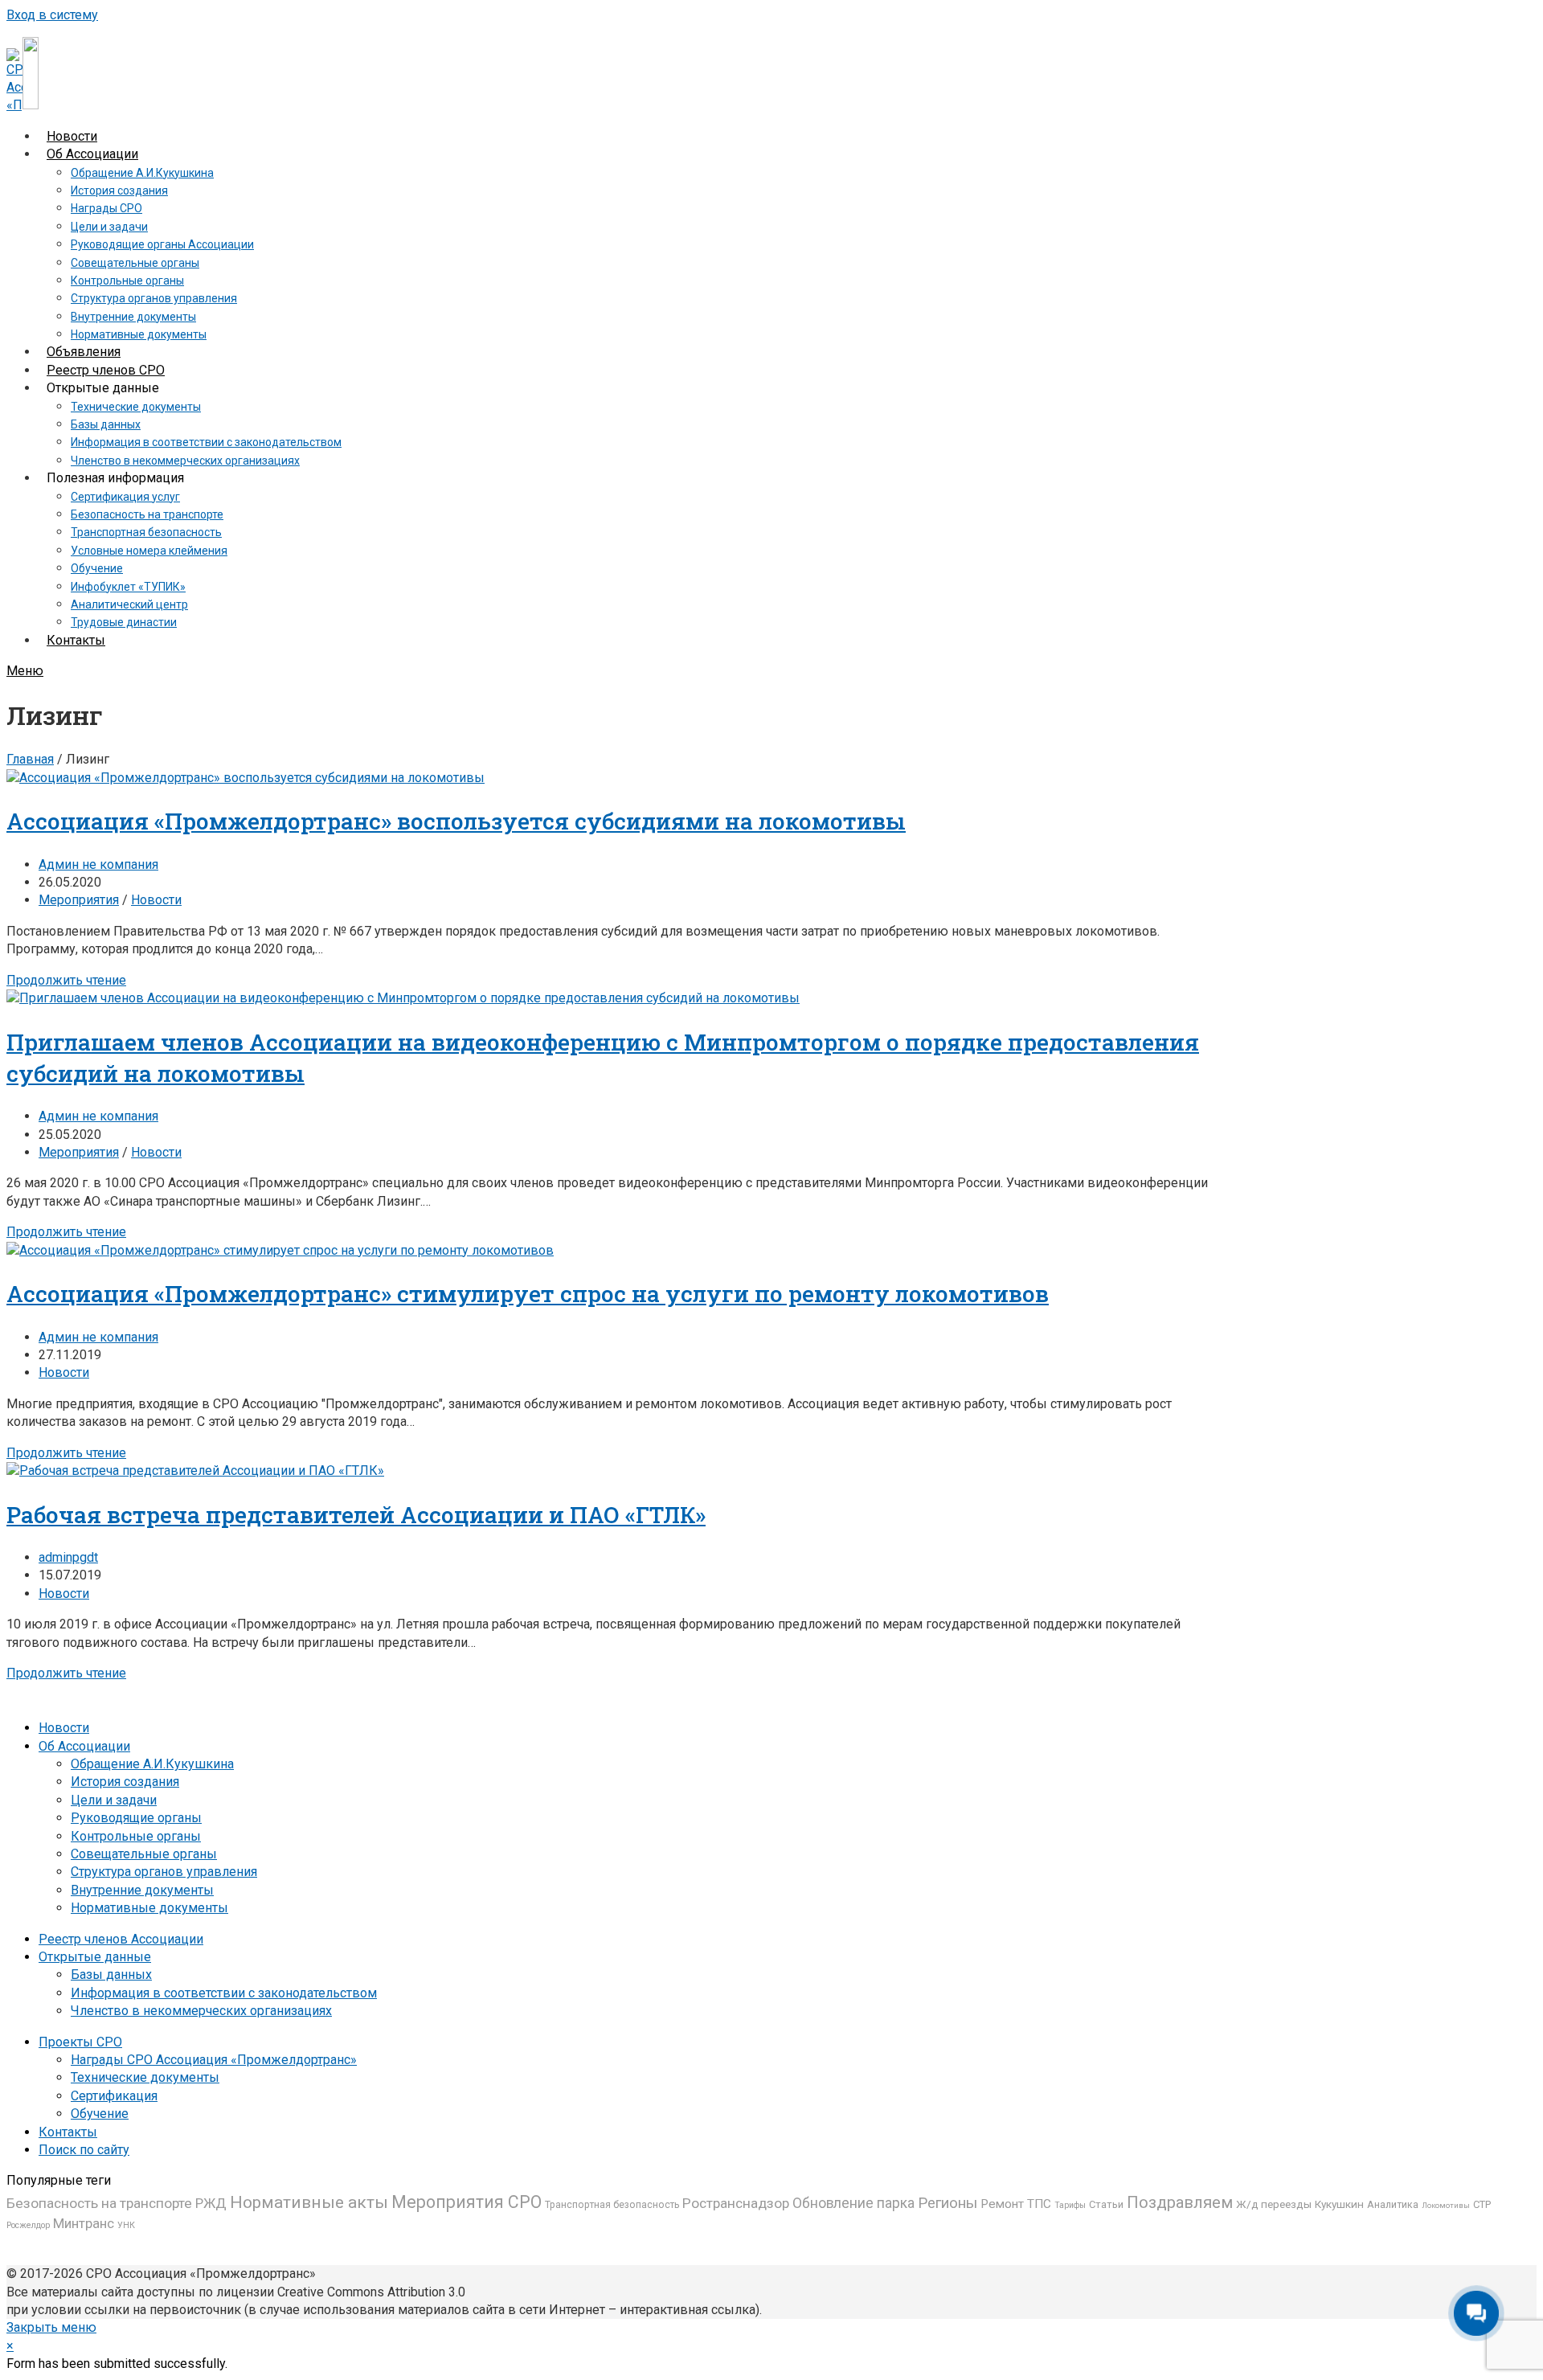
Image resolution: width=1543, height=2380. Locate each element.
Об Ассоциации (84, 1746)
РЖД (211, 2203)
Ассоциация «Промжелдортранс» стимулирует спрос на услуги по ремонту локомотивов (528, 1294)
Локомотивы (1446, 2205)
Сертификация (114, 2096)
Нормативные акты (309, 2202)
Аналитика (1393, 2204)
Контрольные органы (136, 1836)
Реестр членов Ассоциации (121, 1939)
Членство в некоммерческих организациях (201, 2011)
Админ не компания (98, 864)
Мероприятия (79, 900)
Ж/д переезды (1274, 2204)
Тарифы (1070, 2205)
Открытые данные (95, 1957)
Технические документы (145, 2077)
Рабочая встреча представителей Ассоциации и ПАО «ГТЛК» (356, 1515)
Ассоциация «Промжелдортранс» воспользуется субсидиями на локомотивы (456, 821)
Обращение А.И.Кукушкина (152, 1764)
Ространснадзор (736, 2203)
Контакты (68, 2132)
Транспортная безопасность (612, 2205)
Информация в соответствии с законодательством (224, 1993)
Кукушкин (1339, 2204)
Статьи (1106, 2204)
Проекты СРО (80, 2042)
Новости (156, 900)
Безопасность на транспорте (99, 2203)
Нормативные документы (149, 1908)
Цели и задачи (114, 1800)
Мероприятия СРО (467, 2202)
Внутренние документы (142, 1890)
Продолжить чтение (66, 980)
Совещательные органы (144, 1854)
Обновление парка (853, 2203)
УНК (126, 2225)
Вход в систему (52, 15)
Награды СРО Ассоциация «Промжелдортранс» (214, 2060)
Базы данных (111, 1974)
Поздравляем (1180, 2202)
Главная (30, 759)
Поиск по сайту (84, 2150)
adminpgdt (68, 1557)
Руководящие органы (136, 1818)
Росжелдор (28, 2225)
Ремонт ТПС (1016, 2204)
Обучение (100, 2114)
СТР (1482, 2204)
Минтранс (84, 2223)
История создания (125, 1782)
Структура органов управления (164, 1872)
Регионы (947, 2203)
